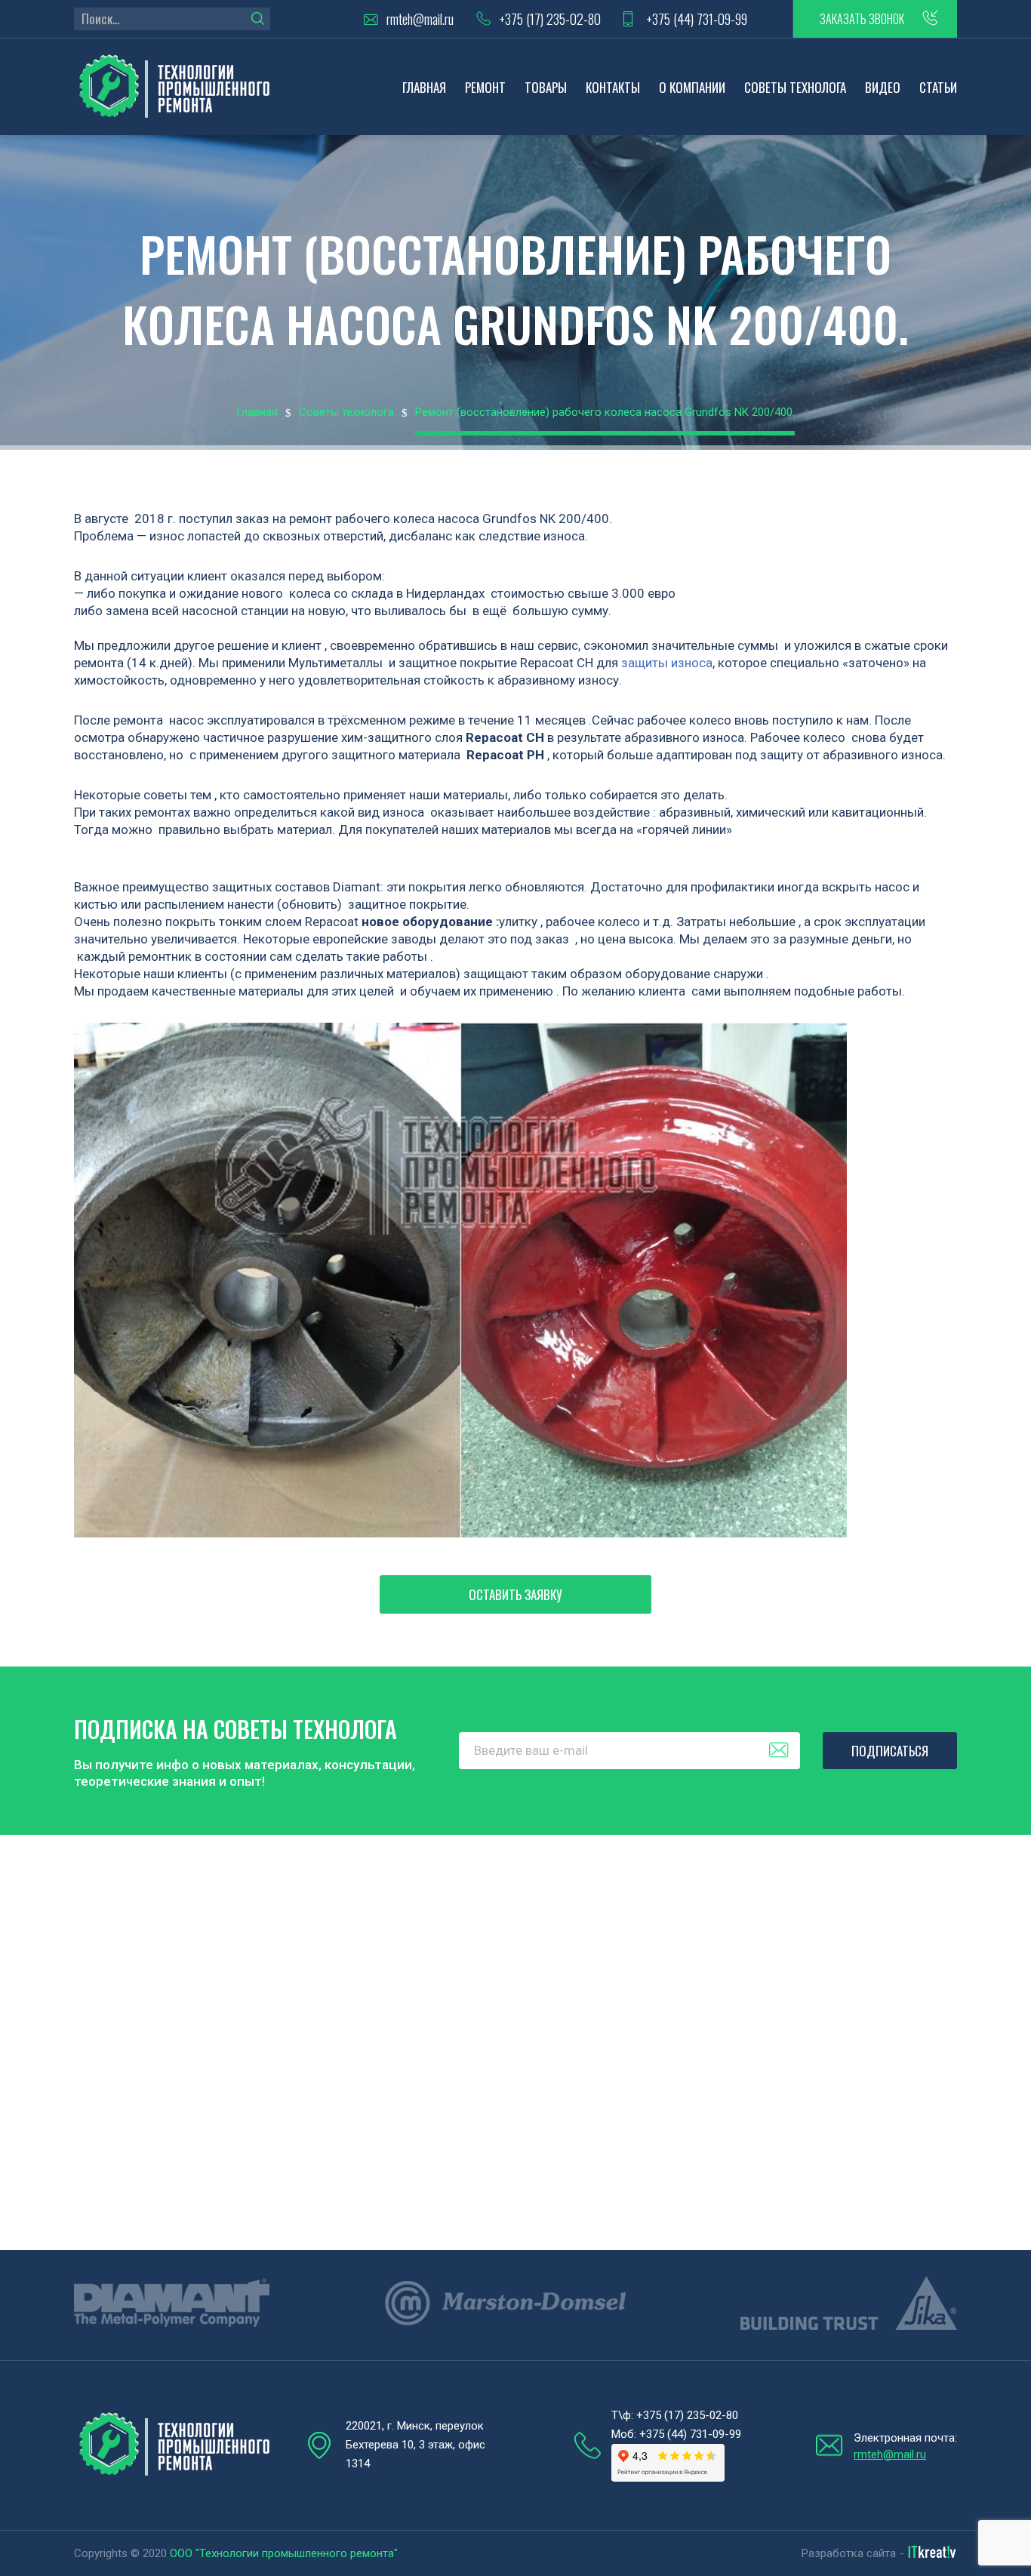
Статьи (938, 87)
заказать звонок (862, 19)
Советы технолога (795, 87)
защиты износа (667, 663)
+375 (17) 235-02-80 (550, 19)
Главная (424, 87)
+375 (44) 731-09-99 (697, 19)
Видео (883, 87)
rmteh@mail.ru (420, 19)
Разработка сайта (849, 2553)
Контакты (613, 87)
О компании (692, 87)
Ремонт (485, 87)
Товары (546, 87)
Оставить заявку (515, 1594)
